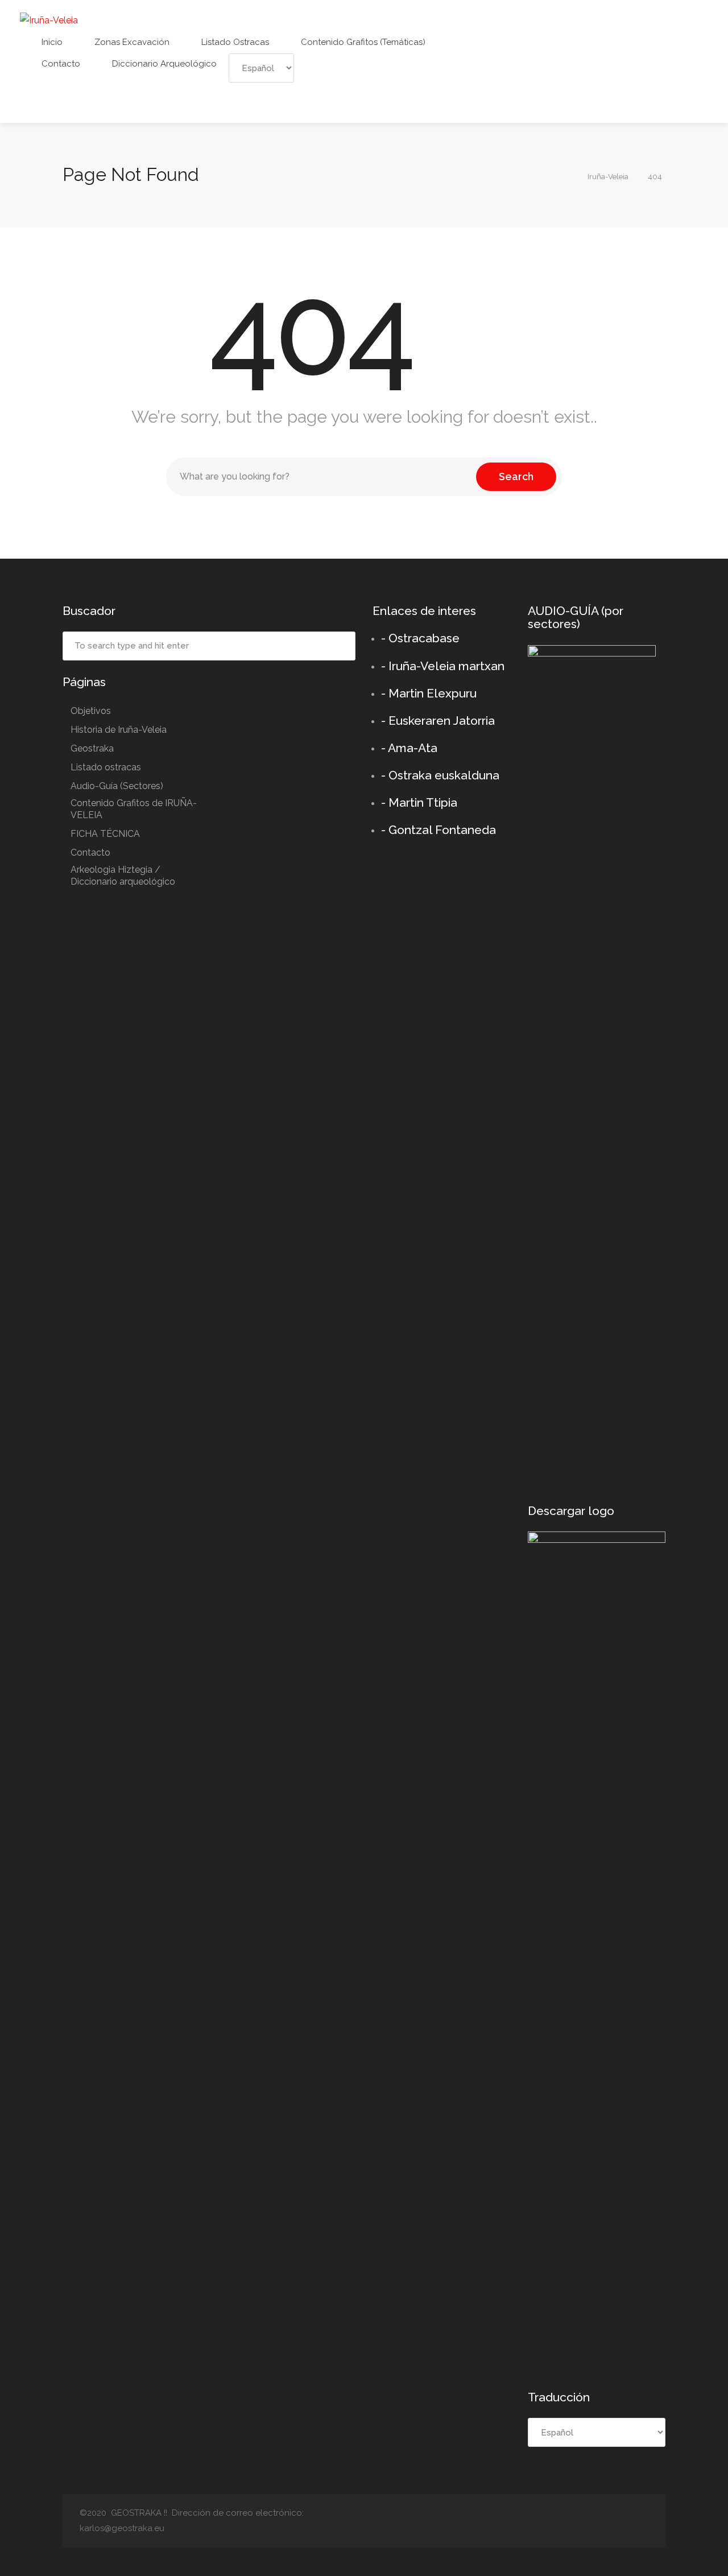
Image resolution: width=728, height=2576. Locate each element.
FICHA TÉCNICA (105, 834)
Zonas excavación (131, 42)
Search (516, 476)
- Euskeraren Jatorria (438, 721)
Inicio (51, 42)
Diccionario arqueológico (163, 64)
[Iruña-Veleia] (49, 20)
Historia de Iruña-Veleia (119, 730)
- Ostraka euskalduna (440, 775)
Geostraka (92, 748)
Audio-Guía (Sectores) (117, 786)
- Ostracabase (420, 638)
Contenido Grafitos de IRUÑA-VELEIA (134, 809)
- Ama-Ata (409, 748)
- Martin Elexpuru (429, 693)
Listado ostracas (234, 42)
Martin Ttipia (423, 802)
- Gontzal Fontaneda (439, 830)
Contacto (60, 64)
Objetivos (91, 711)
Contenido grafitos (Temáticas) (362, 42)
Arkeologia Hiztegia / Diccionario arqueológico (123, 876)
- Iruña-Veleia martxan (443, 666)
